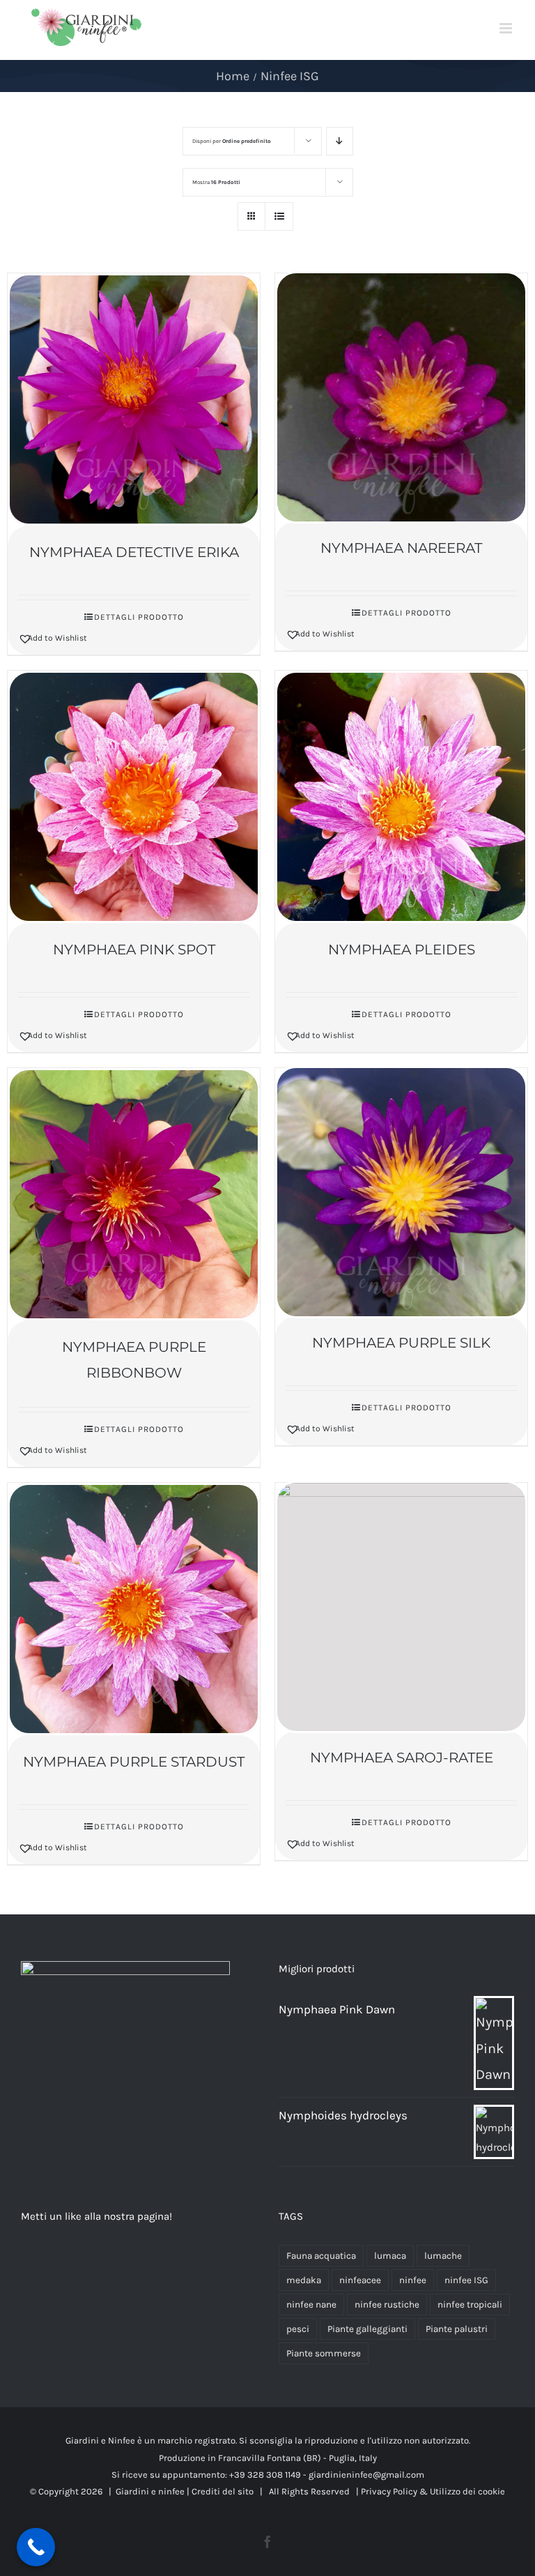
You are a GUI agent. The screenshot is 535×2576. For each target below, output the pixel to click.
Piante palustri (457, 2329)
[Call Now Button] (36, 2547)
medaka (304, 2280)
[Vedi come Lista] (279, 216)
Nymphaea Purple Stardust (134, 1762)
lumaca (390, 2256)
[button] (75, 638)
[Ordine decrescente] (340, 141)
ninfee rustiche (387, 2304)
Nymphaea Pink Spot (134, 950)
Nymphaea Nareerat (401, 548)
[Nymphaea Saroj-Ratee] (401, 1607)
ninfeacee (360, 2280)
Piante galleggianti (367, 2329)
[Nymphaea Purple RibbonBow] (134, 1194)
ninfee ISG (466, 2280)
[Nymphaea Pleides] (401, 797)
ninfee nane (311, 2304)
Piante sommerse (324, 2353)
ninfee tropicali (470, 2304)
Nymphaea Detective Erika (134, 552)
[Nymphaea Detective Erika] (134, 399)
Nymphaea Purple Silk (401, 1343)
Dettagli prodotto (139, 617)
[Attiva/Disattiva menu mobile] (507, 28)
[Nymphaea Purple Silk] (401, 1192)
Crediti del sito (223, 2491)
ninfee (413, 2280)
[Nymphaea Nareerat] (401, 397)
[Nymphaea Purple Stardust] (134, 1609)
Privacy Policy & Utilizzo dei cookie (432, 2491)
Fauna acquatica (321, 2256)
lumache (443, 2256)
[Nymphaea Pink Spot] (134, 797)
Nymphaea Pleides (402, 950)
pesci (298, 2329)
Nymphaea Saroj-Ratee (402, 1758)
